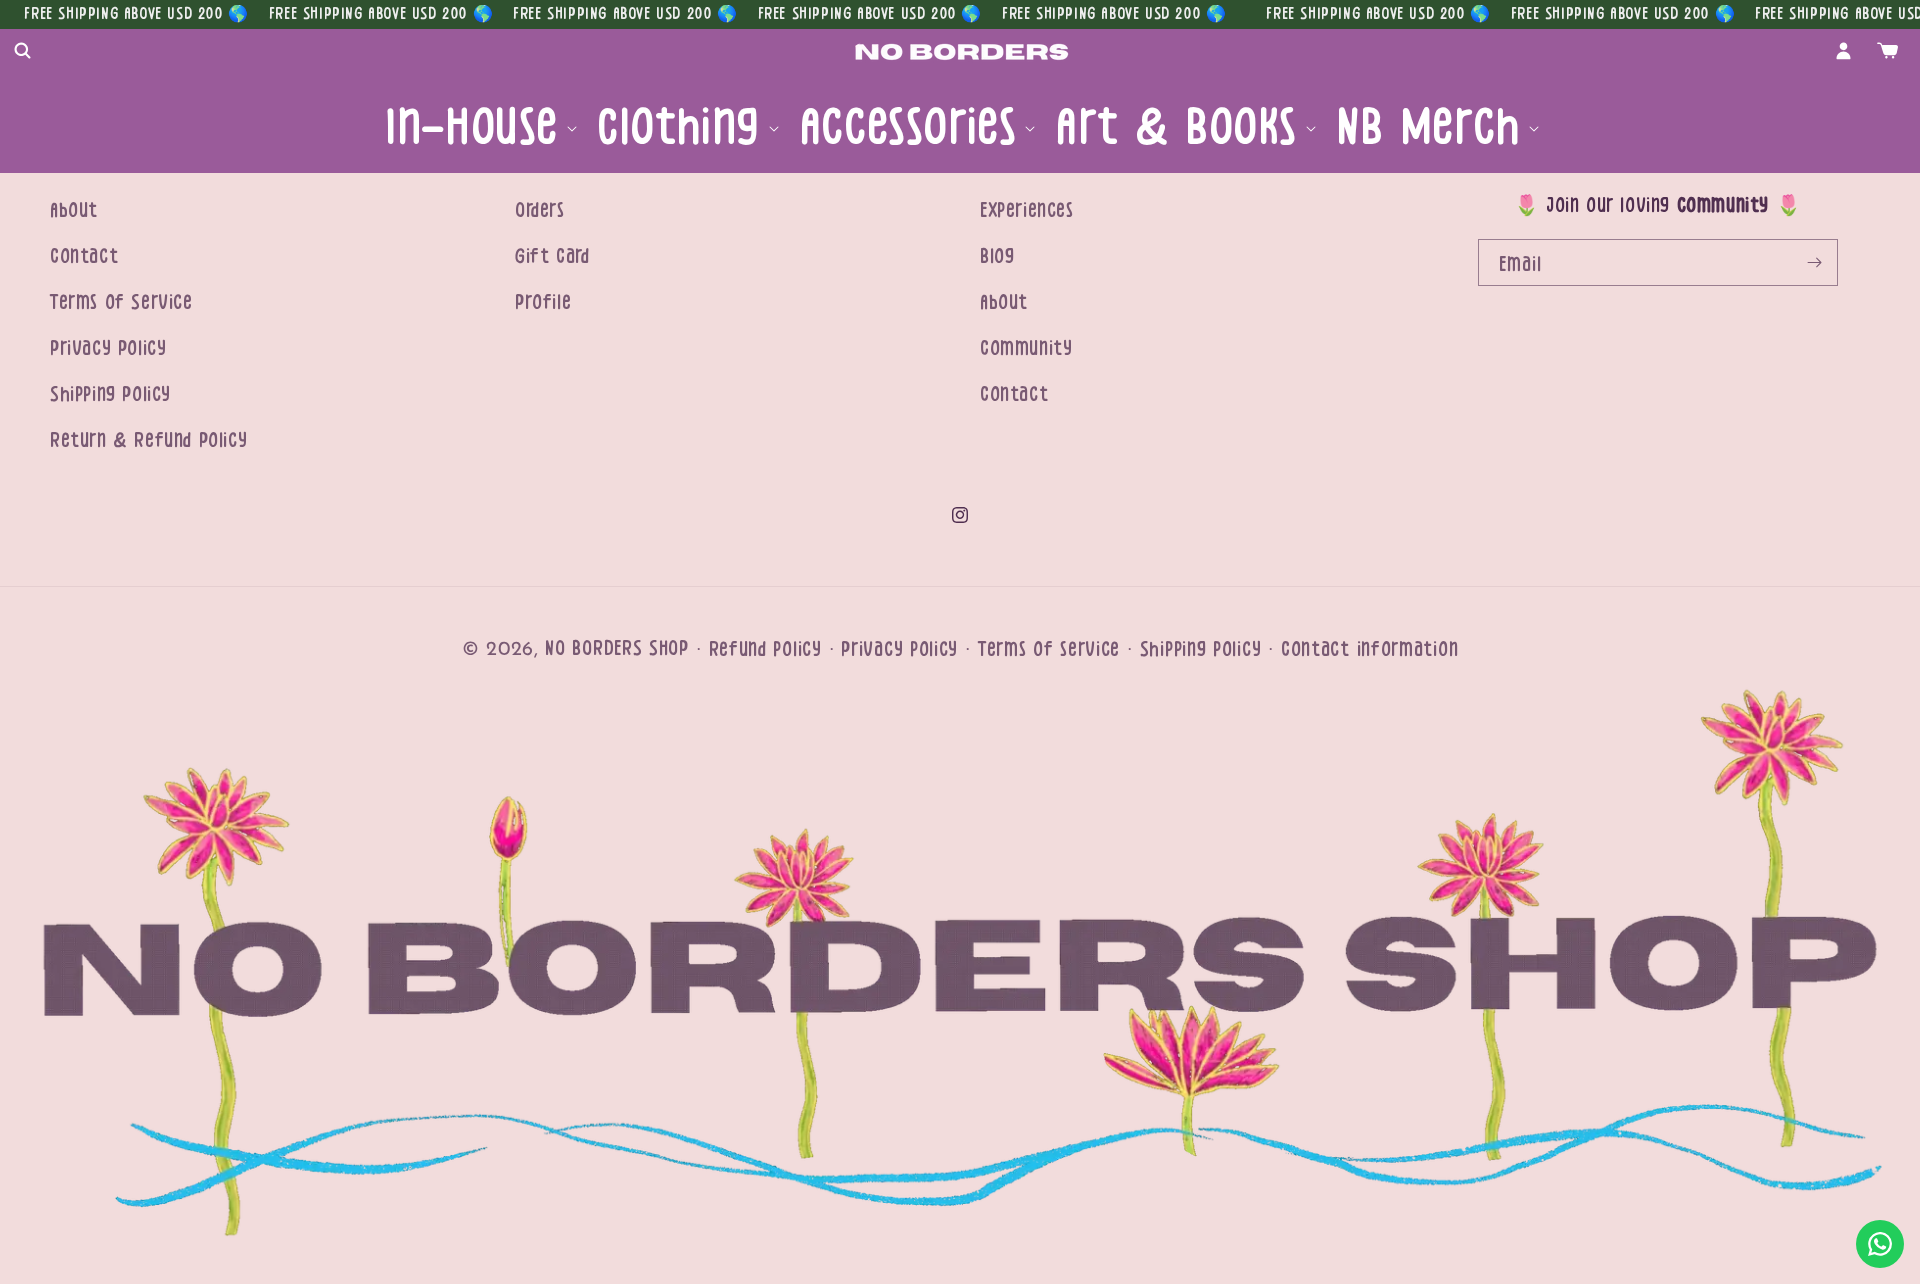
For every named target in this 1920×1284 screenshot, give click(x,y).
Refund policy (765, 649)
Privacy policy (899, 649)
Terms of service (1049, 649)
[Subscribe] (1815, 262)
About (74, 210)
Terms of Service (121, 302)
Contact (84, 256)
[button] (22, 51)
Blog (997, 256)
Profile (543, 302)
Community (1026, 348)
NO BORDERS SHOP (617, 648)
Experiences (1027, 210)
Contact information (1369, 649)
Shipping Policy (110, 394)
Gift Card (552, 256)
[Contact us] (1880, 1244)
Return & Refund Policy (148, 440)
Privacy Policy (108, 348)
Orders (540, 210)
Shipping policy (1201, 649)
